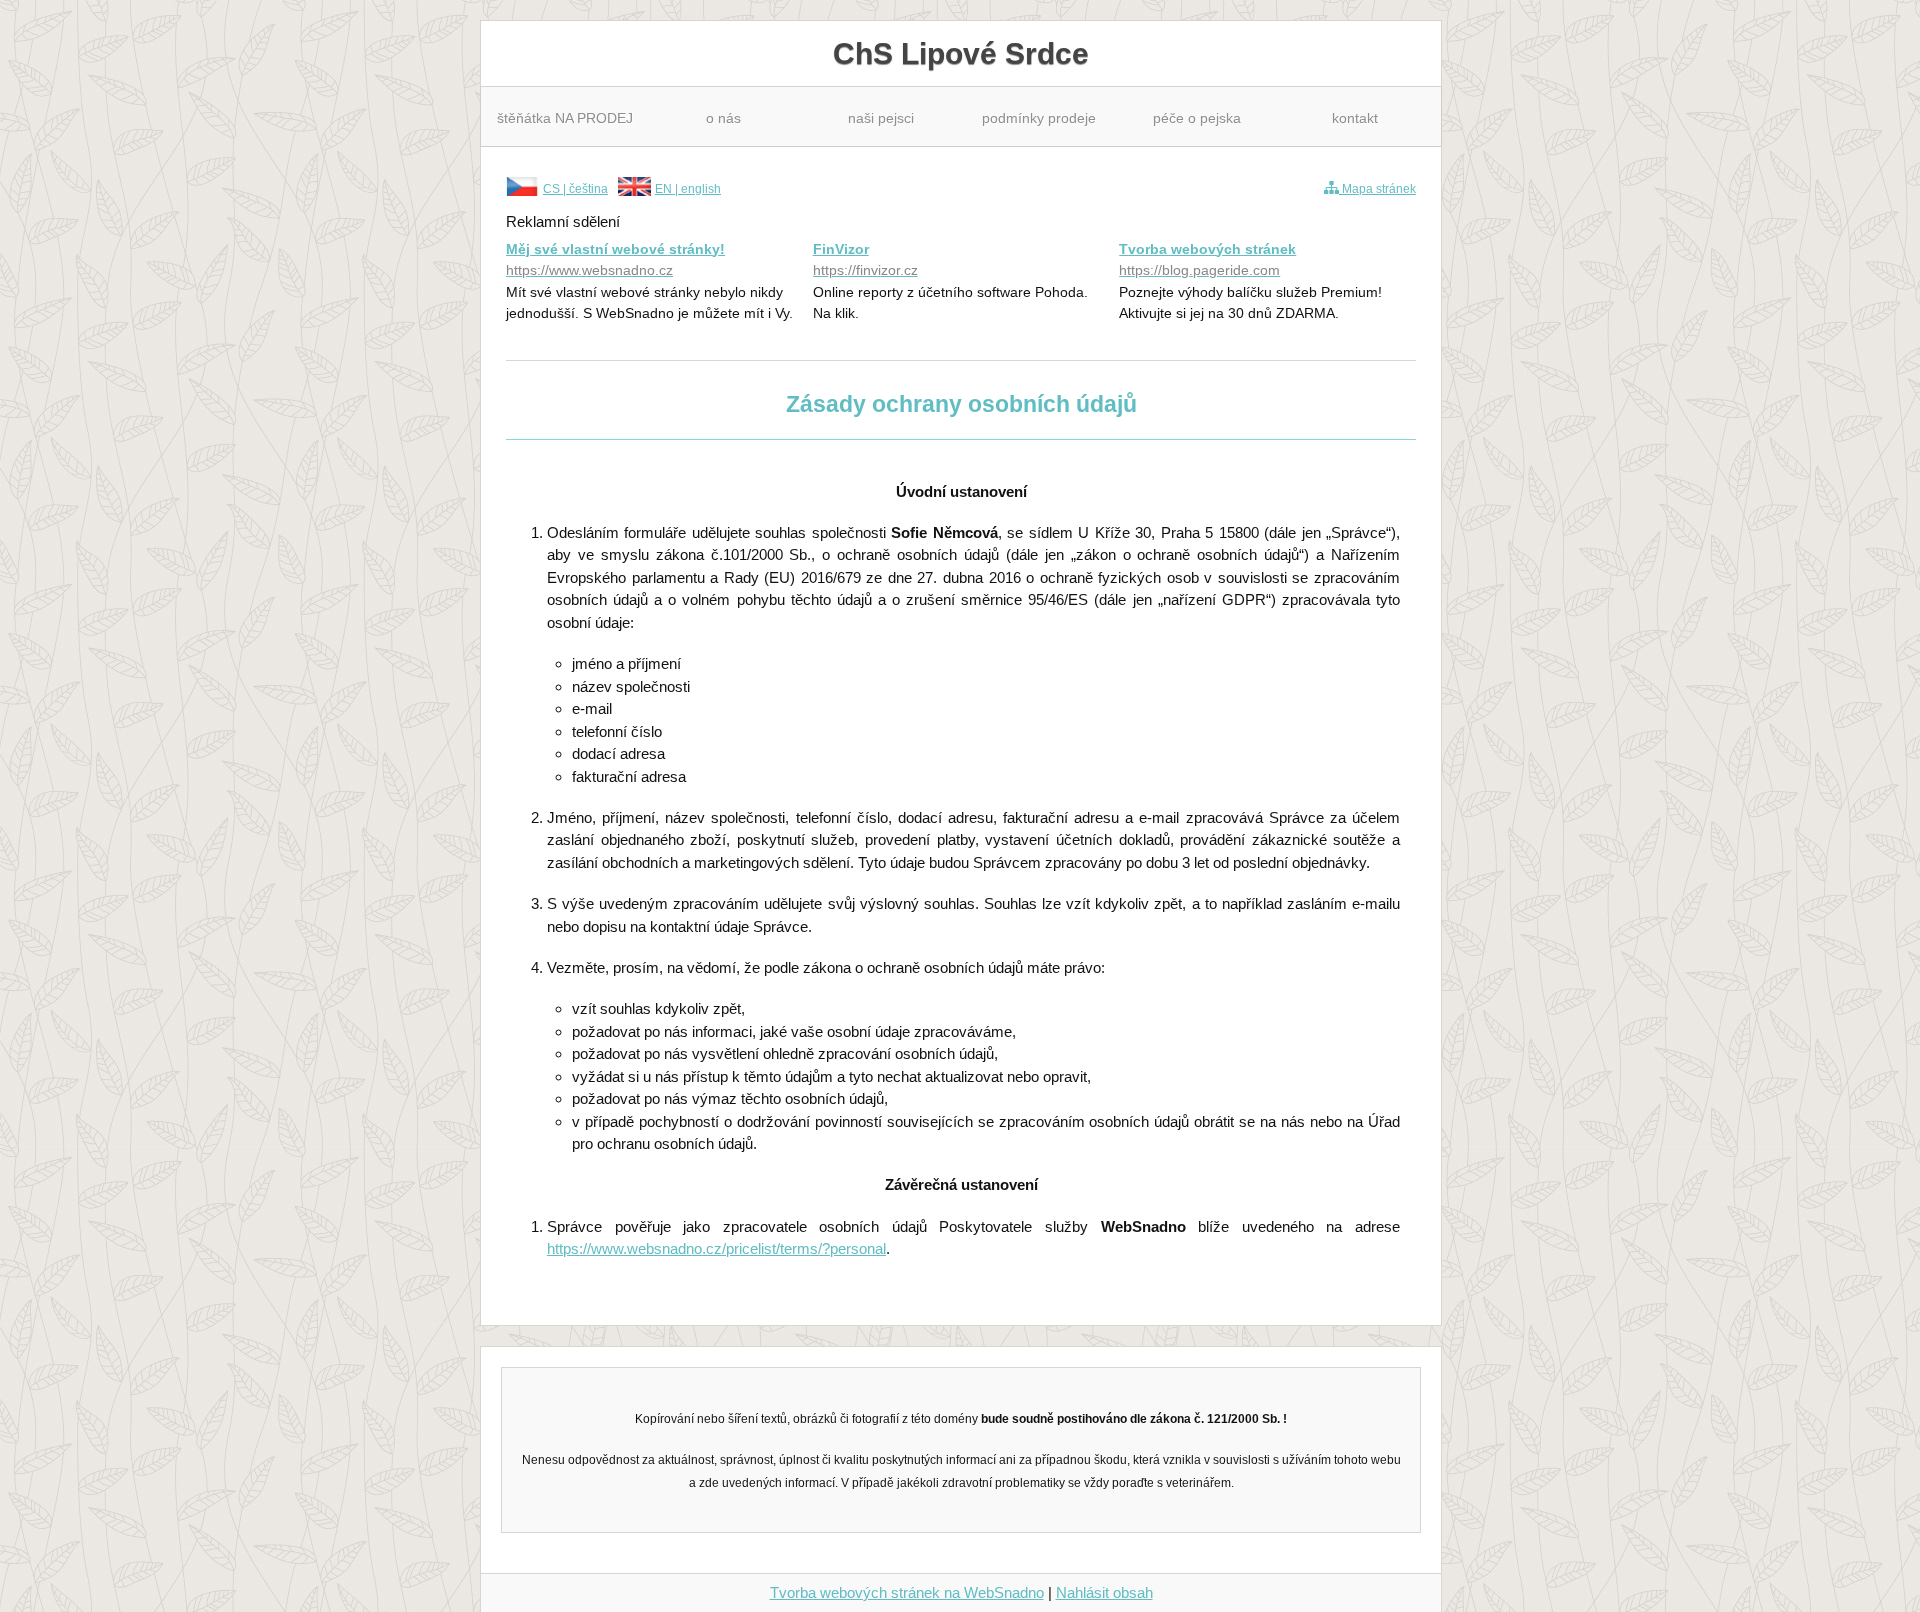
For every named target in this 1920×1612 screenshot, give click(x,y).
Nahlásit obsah (1104, 1592)
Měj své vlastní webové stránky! (615, 260)
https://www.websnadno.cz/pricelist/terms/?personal (716, 1248)
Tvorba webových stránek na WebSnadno (907, 1592)
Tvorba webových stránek (1207, 260)
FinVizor (865, 260)
